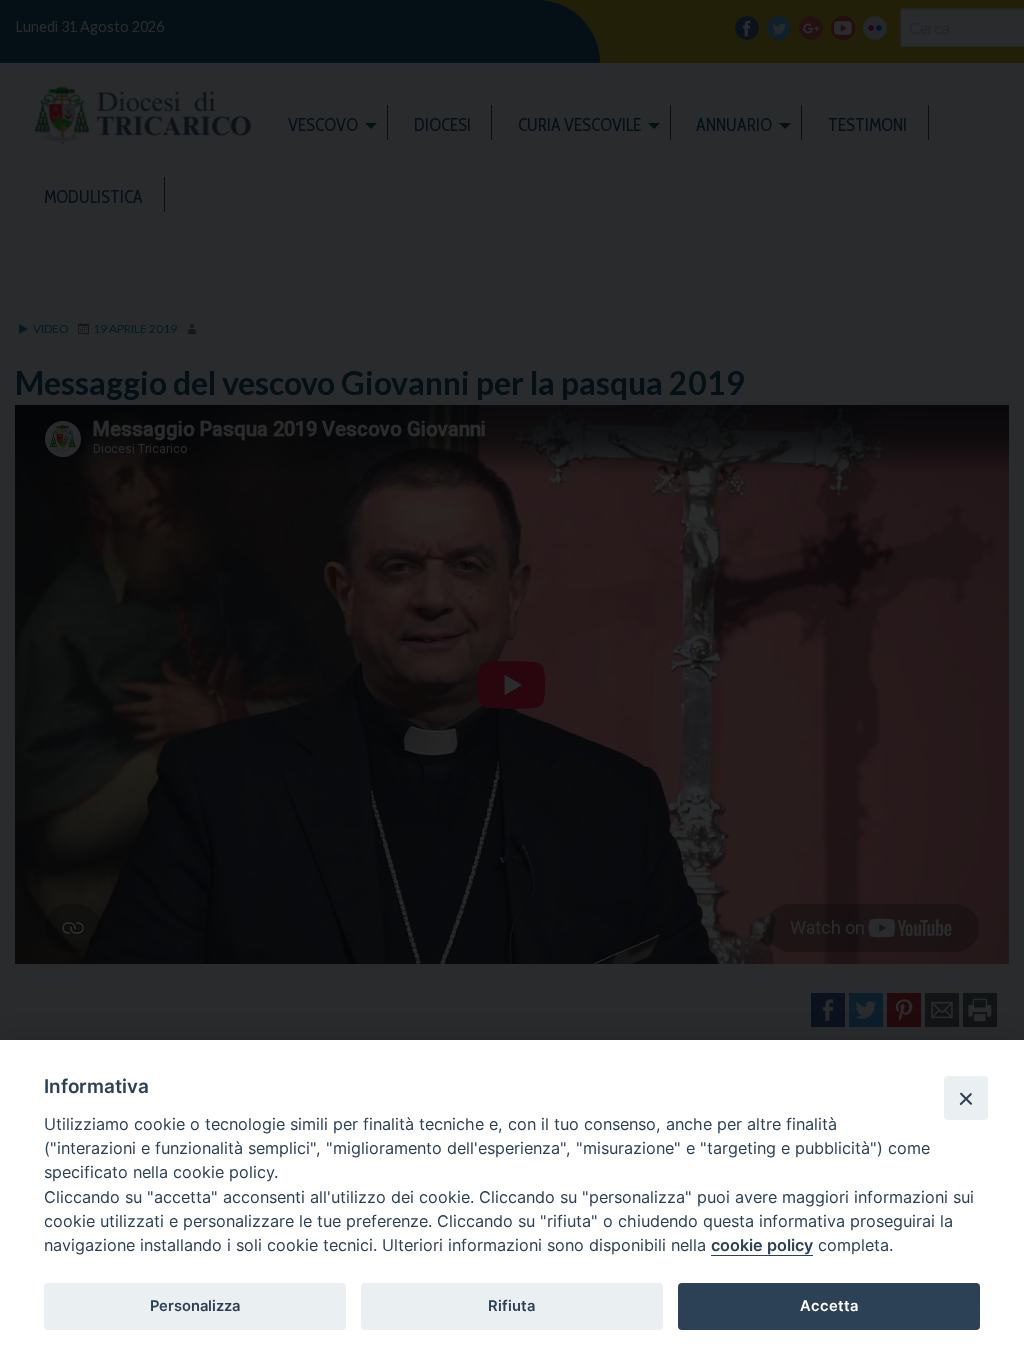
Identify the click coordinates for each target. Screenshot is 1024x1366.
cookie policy (762, 1245)
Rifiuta (511, 1306)
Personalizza (195, 1306)
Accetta (829, 1306)
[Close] (966, 1098)
